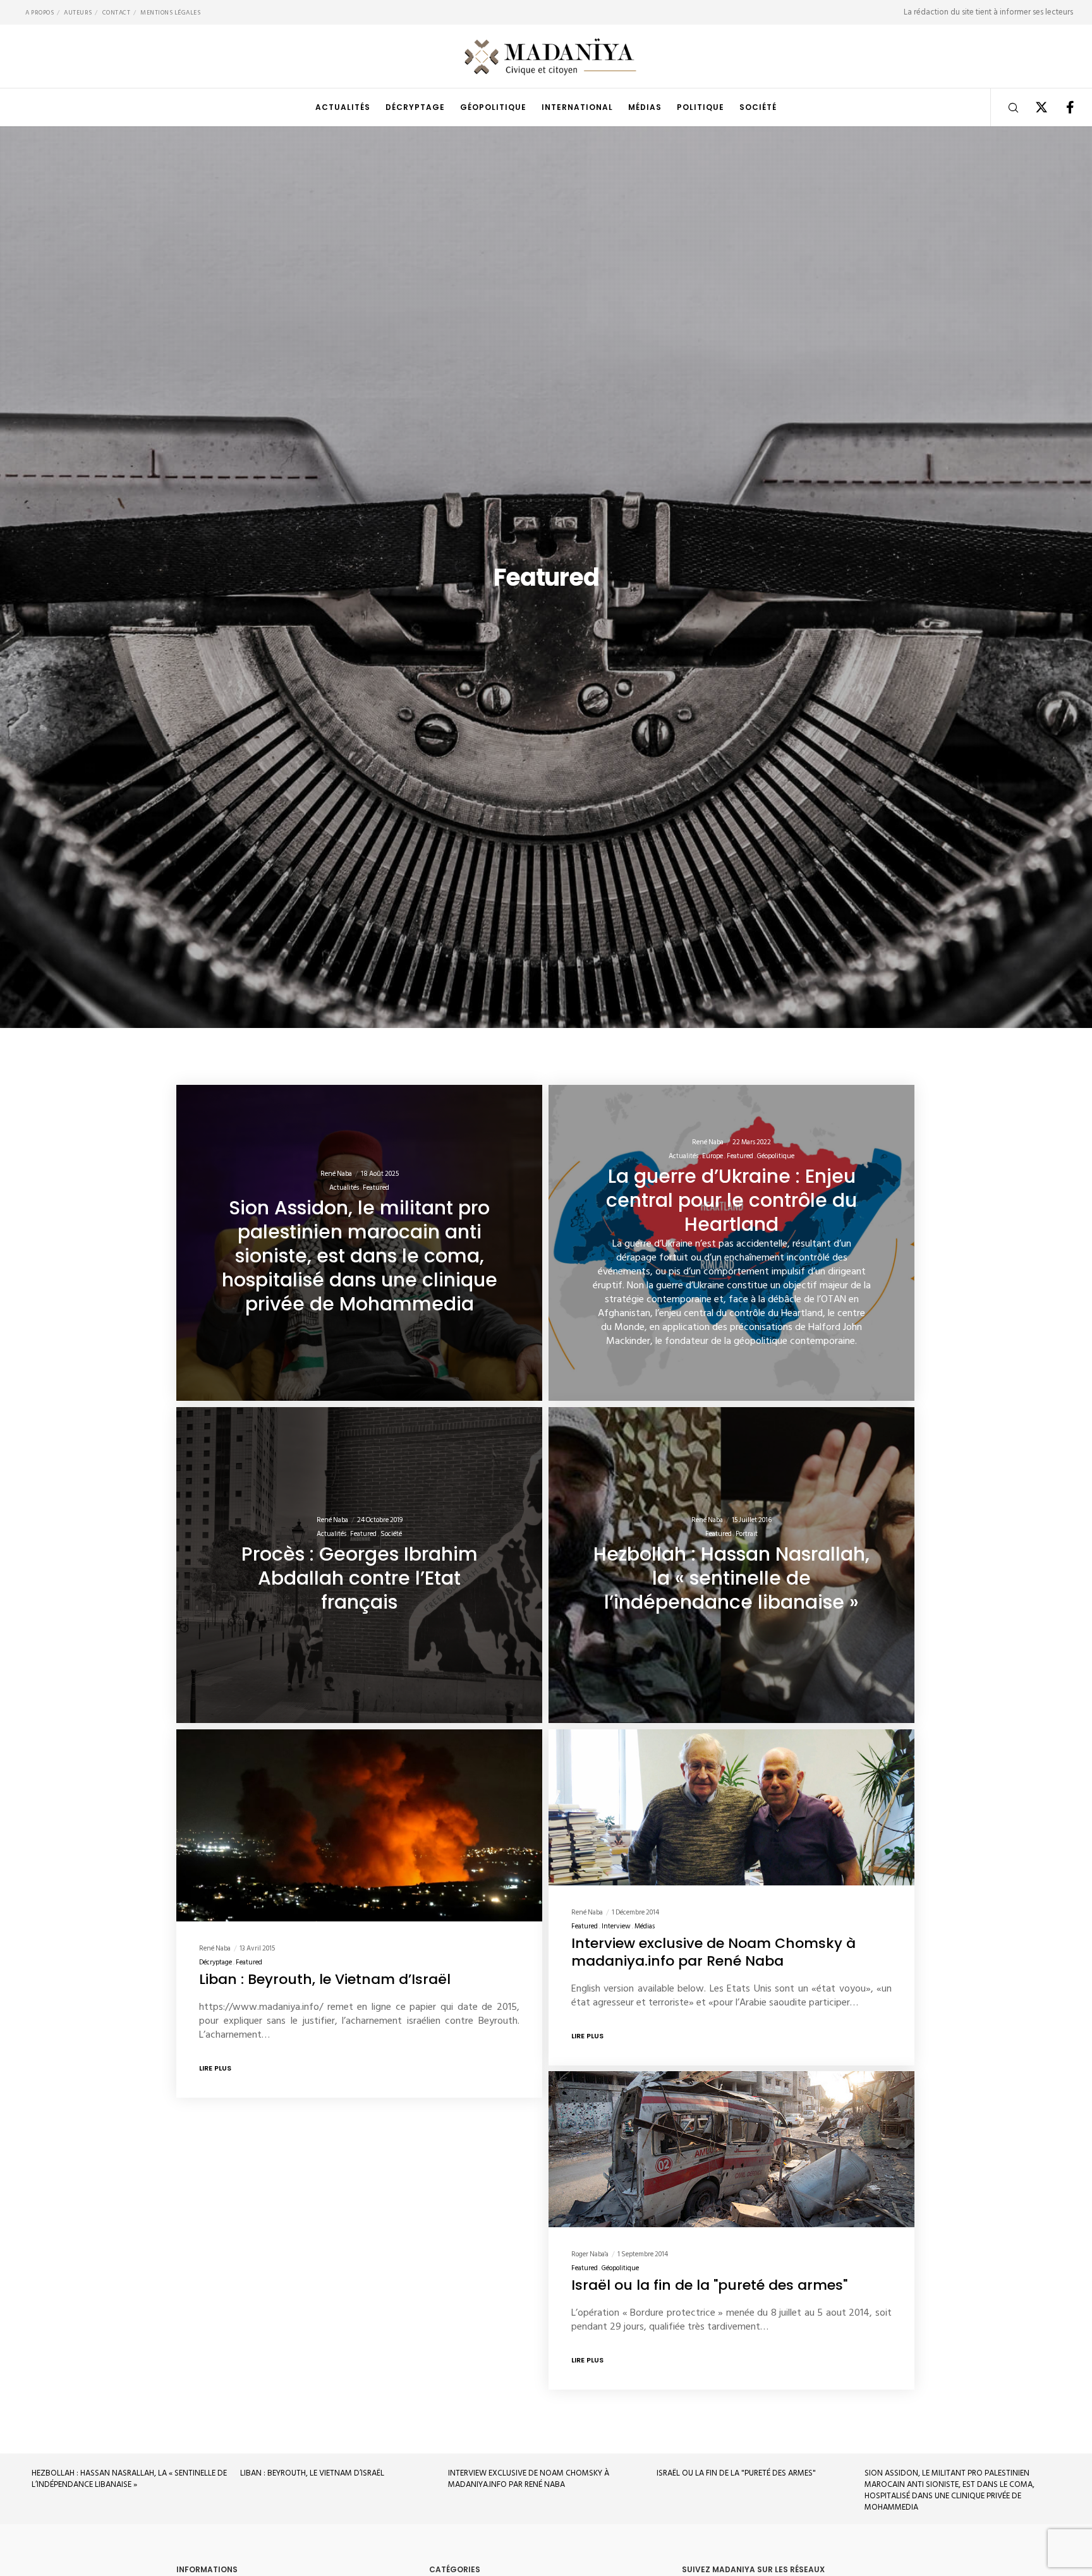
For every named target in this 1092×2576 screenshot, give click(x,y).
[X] (1034, 107)
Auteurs (78, 13)
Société (391, 1534)
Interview (616, 1926)
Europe (713, 1156)
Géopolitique (776, 1156)
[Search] (1005, 107)
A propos (39, 13)
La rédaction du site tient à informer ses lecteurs (988, 12)
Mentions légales (170, 13)
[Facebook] (1062, 107)
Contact (117, 13)
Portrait (747, 1534)
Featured (376, 1188)
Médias (645, 1926)
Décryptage (215, 1962)
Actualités (344, 1188)
